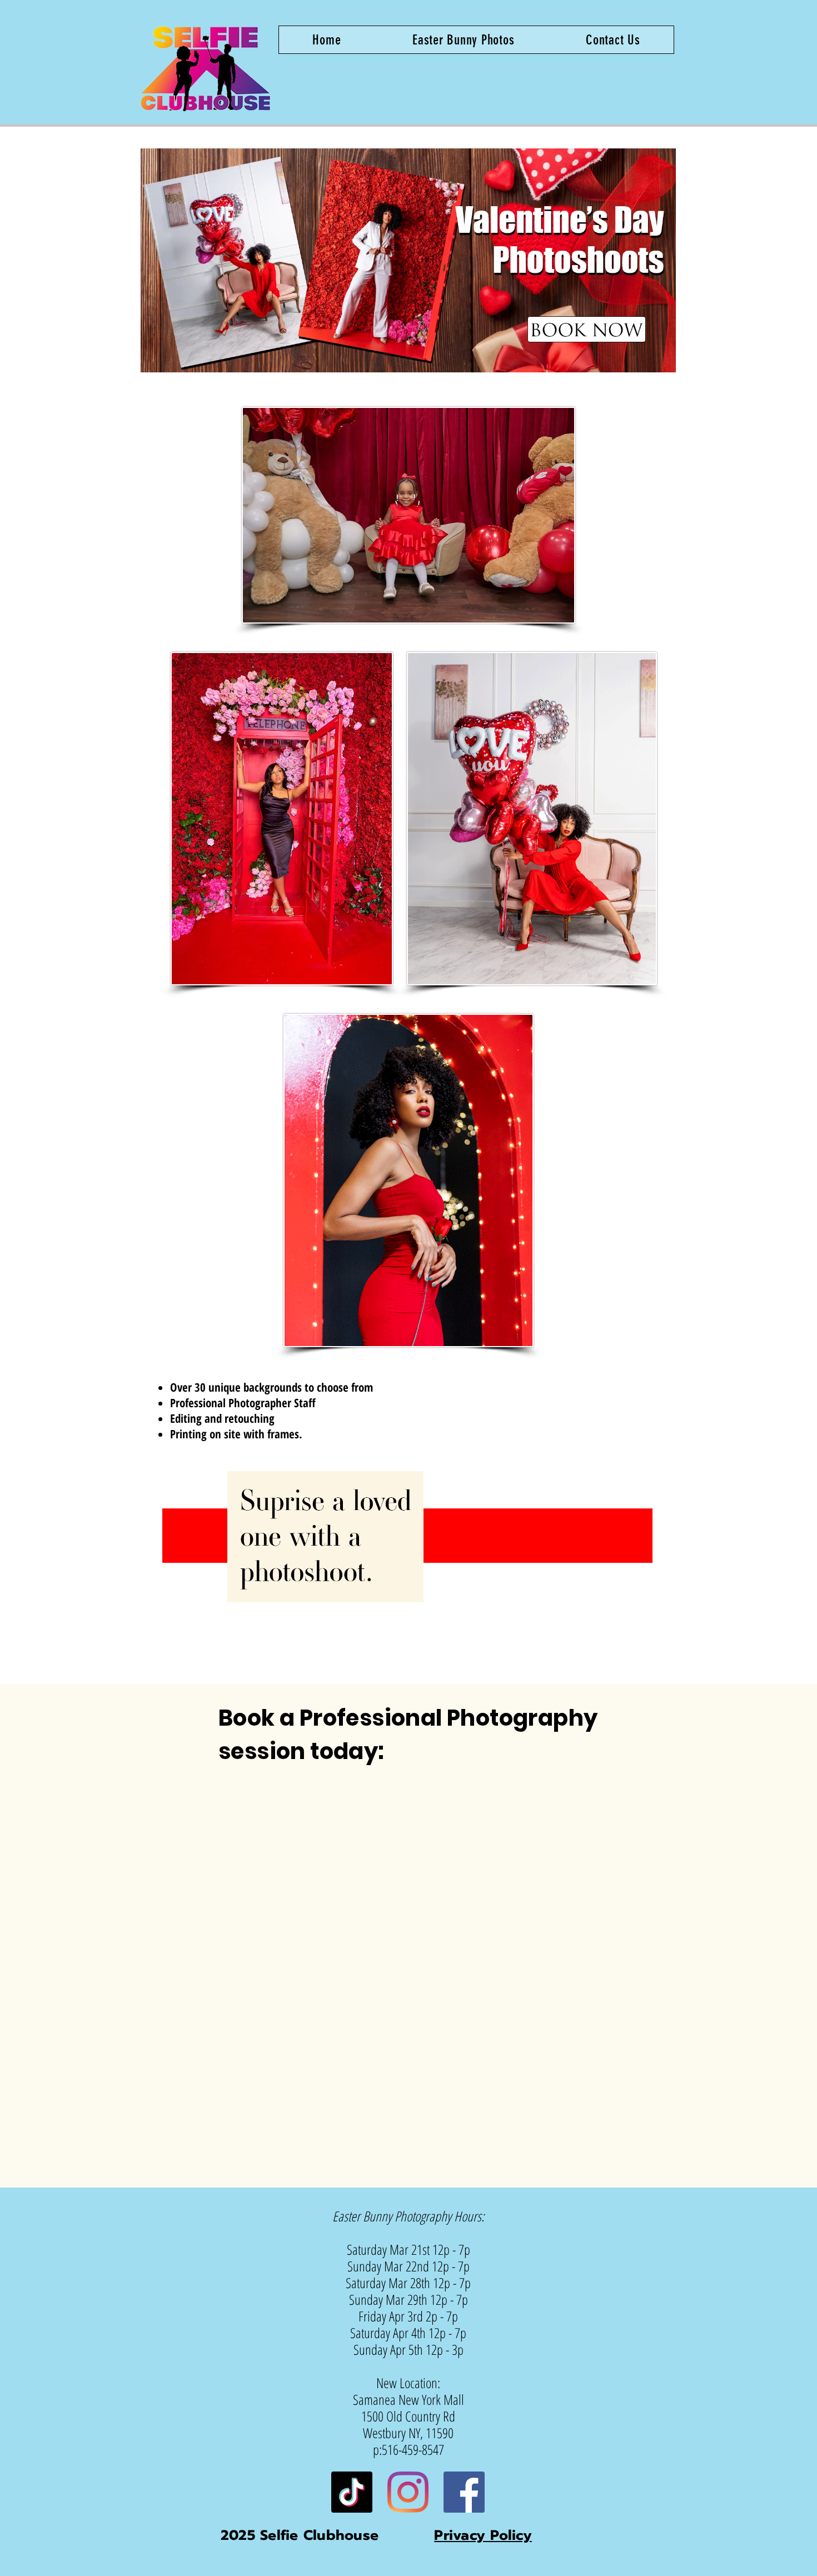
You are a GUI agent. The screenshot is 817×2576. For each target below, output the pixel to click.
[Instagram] (408, 2492)
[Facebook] (464, 2492)
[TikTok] (352, 2492)
